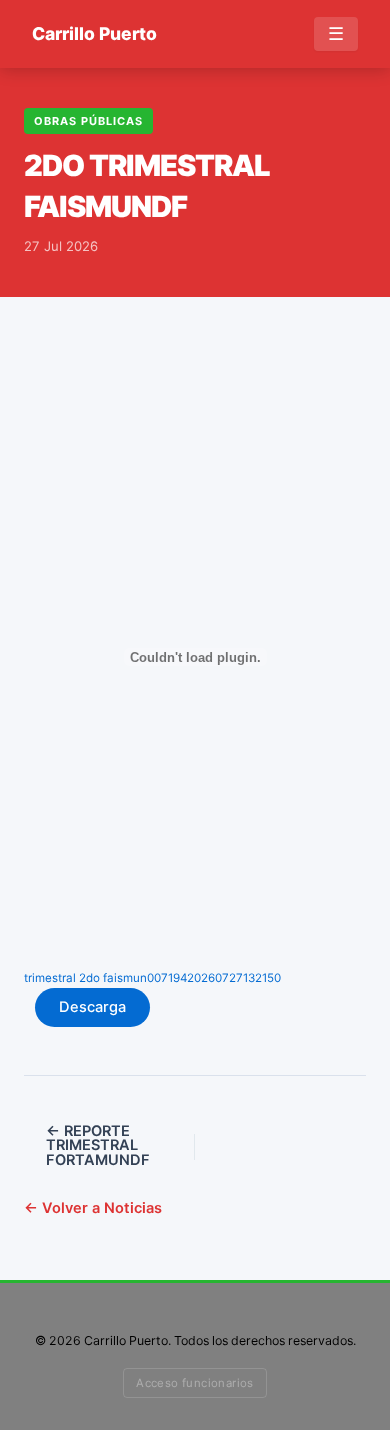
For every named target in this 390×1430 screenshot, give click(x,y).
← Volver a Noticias (93, 1208)
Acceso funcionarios (195, 1383)
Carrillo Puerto (94, 33)
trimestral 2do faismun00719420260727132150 (152, 978)
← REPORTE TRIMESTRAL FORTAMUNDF (98, 1146)
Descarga (92, 1007)
